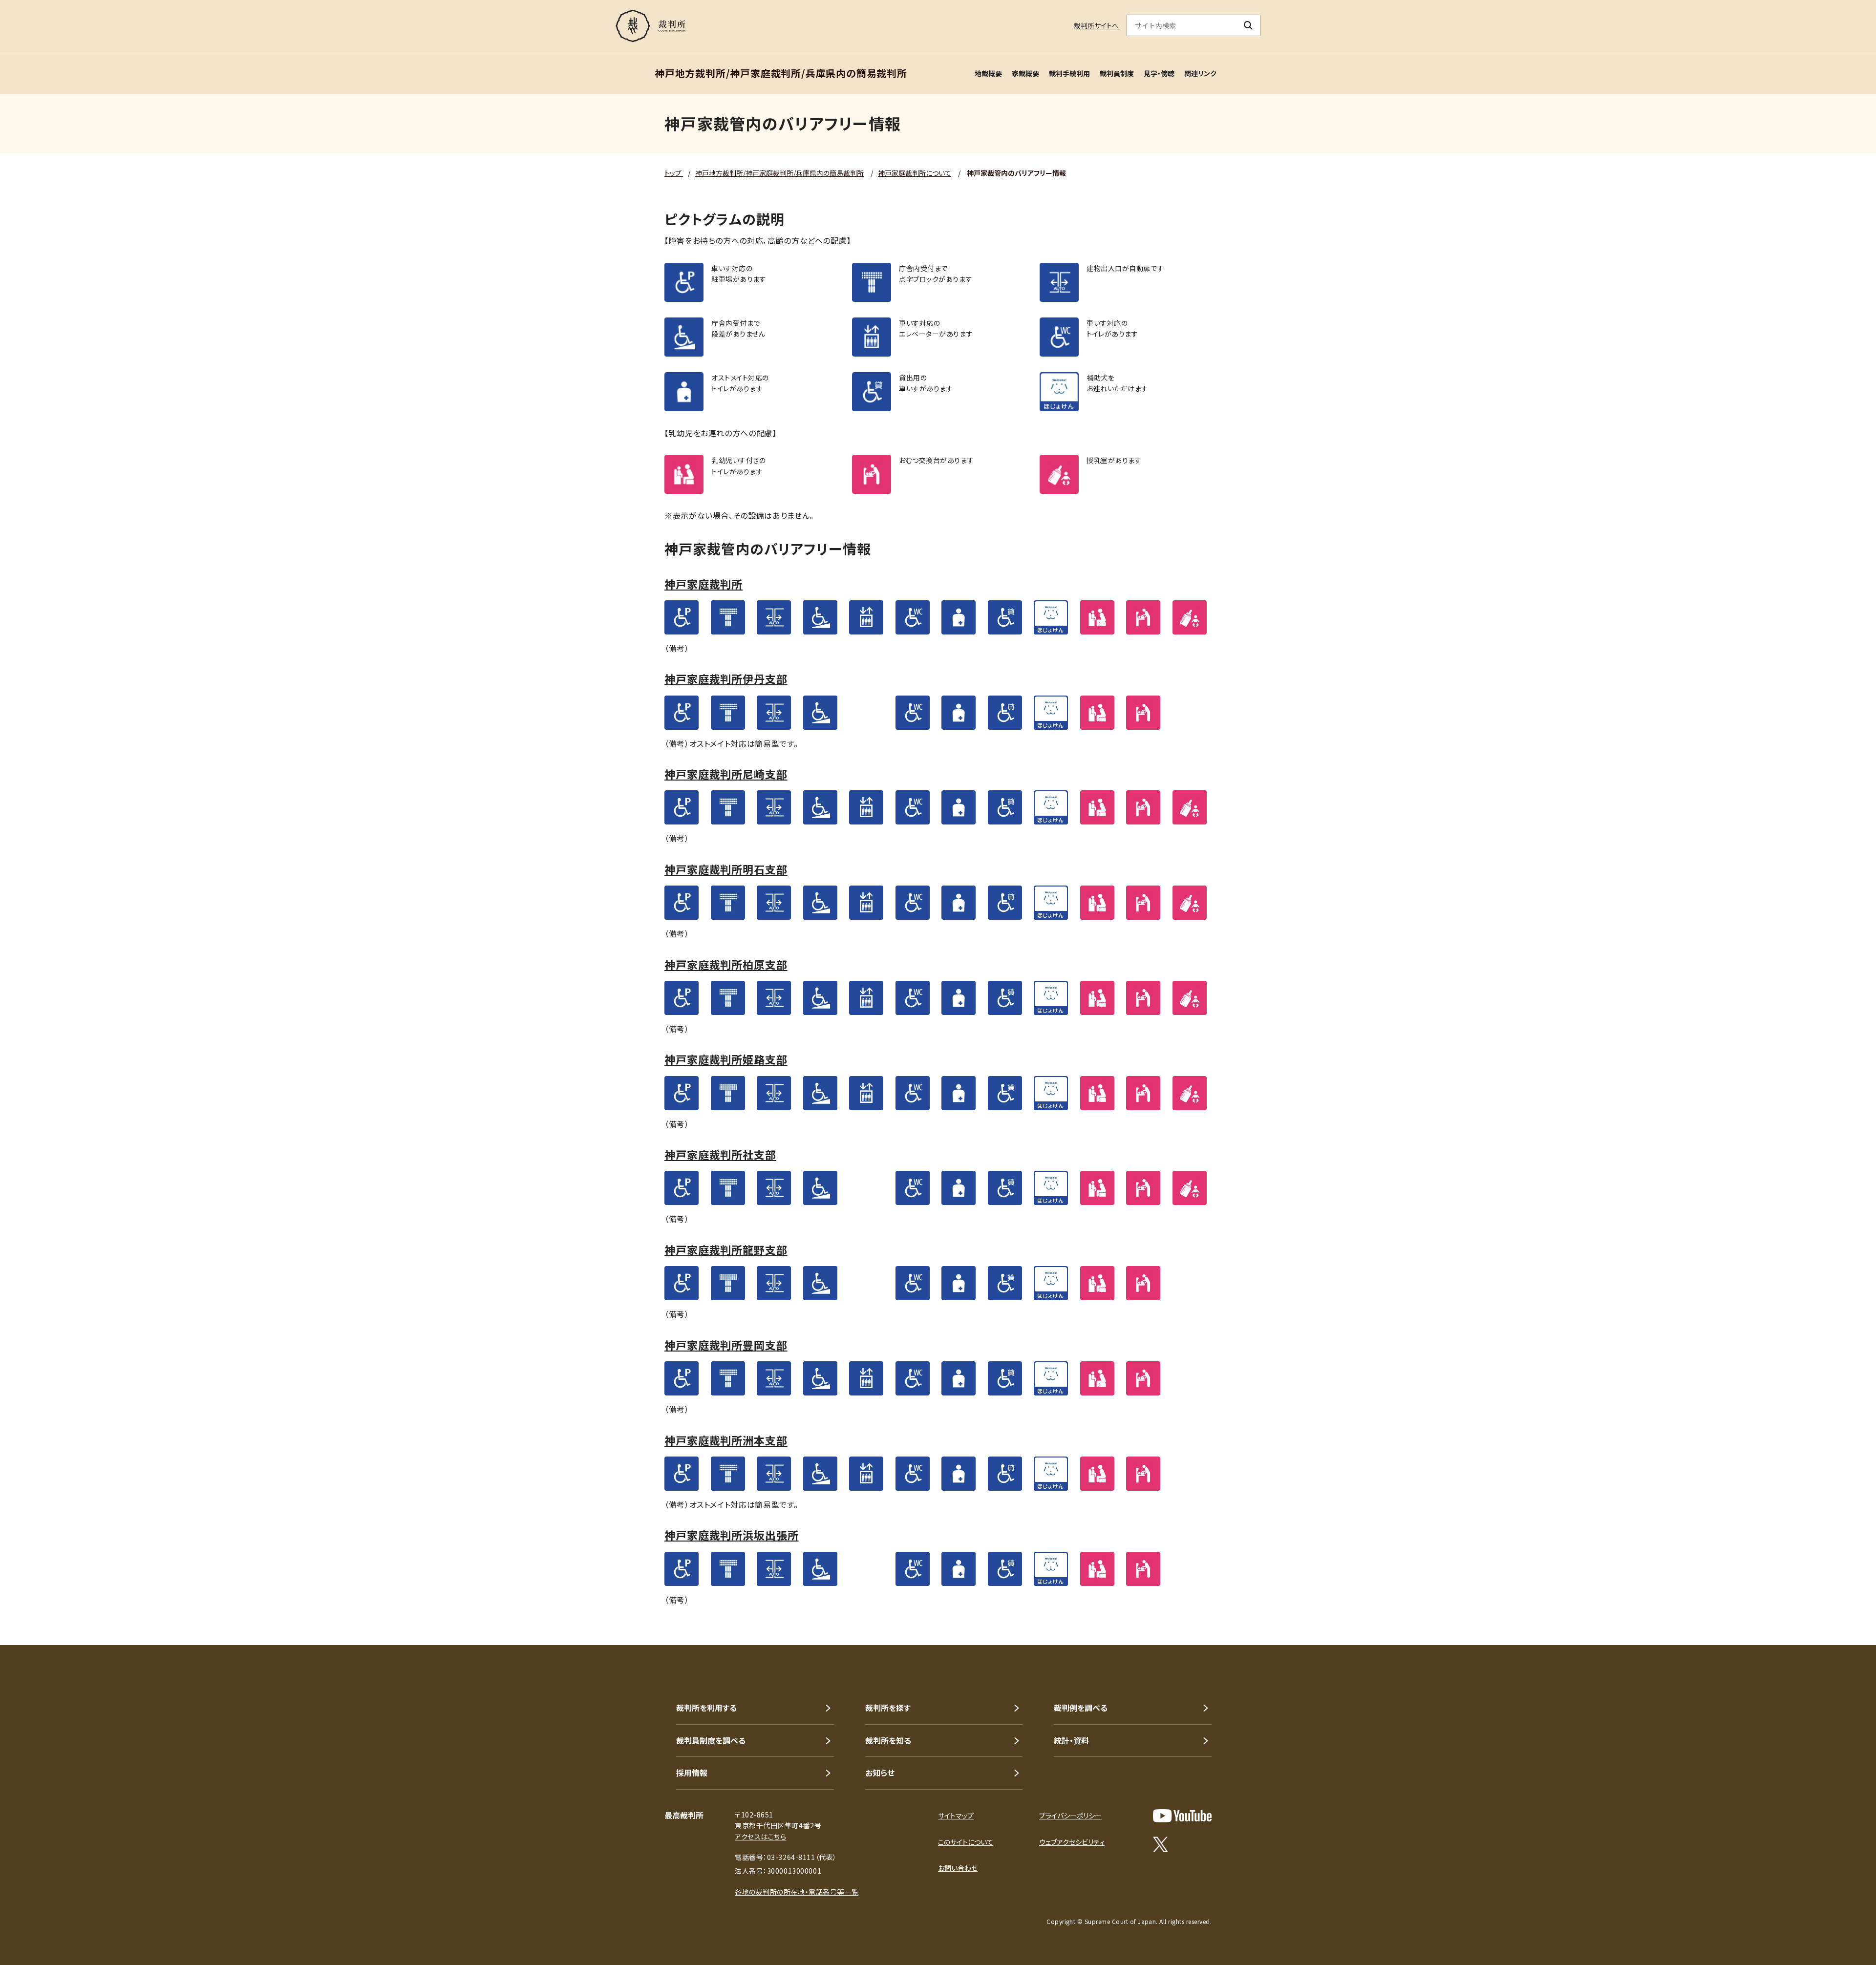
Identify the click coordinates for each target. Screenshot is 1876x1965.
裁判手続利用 (1069, 73)
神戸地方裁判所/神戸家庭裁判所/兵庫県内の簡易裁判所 (779, 173)
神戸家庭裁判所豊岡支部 (726, 1345)
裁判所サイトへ (1096, 25)
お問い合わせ (958, 1868)
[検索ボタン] (1248, 25)
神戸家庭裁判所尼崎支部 (726, 774)
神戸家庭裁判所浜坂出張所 (732, 1535)
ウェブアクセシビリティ (1072, 1842)
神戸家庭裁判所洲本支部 (726, 1440)
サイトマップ (956, 1816)
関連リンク (1200, 73)
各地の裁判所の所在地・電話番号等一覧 (797, 1892)
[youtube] (1182, 1816)
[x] (1161, 1844)
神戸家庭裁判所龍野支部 (726, 1249)
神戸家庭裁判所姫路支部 (726, 1059)
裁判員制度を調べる (711, 1740)
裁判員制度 (1117, 73)
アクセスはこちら (760, 1837)
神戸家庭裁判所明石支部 (726, 869)
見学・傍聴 (1159, 73)
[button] (1841, 1610)
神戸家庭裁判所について (915, 173)
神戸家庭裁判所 (703, 584)
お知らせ (880, 1773)
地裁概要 (988, 73)
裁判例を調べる (1081, 1708)
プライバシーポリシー (1070, 1816)
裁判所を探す (888, 1708)
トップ (674, 173)
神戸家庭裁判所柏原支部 (726, 964)
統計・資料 (1071, 1740)
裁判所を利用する (706, 1708)
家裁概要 (1025, 73)
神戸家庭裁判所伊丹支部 (726, 678)
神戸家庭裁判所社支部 (720, 1154)
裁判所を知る (888, 1740)
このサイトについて (966, 1842)
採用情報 (692, 1773)
